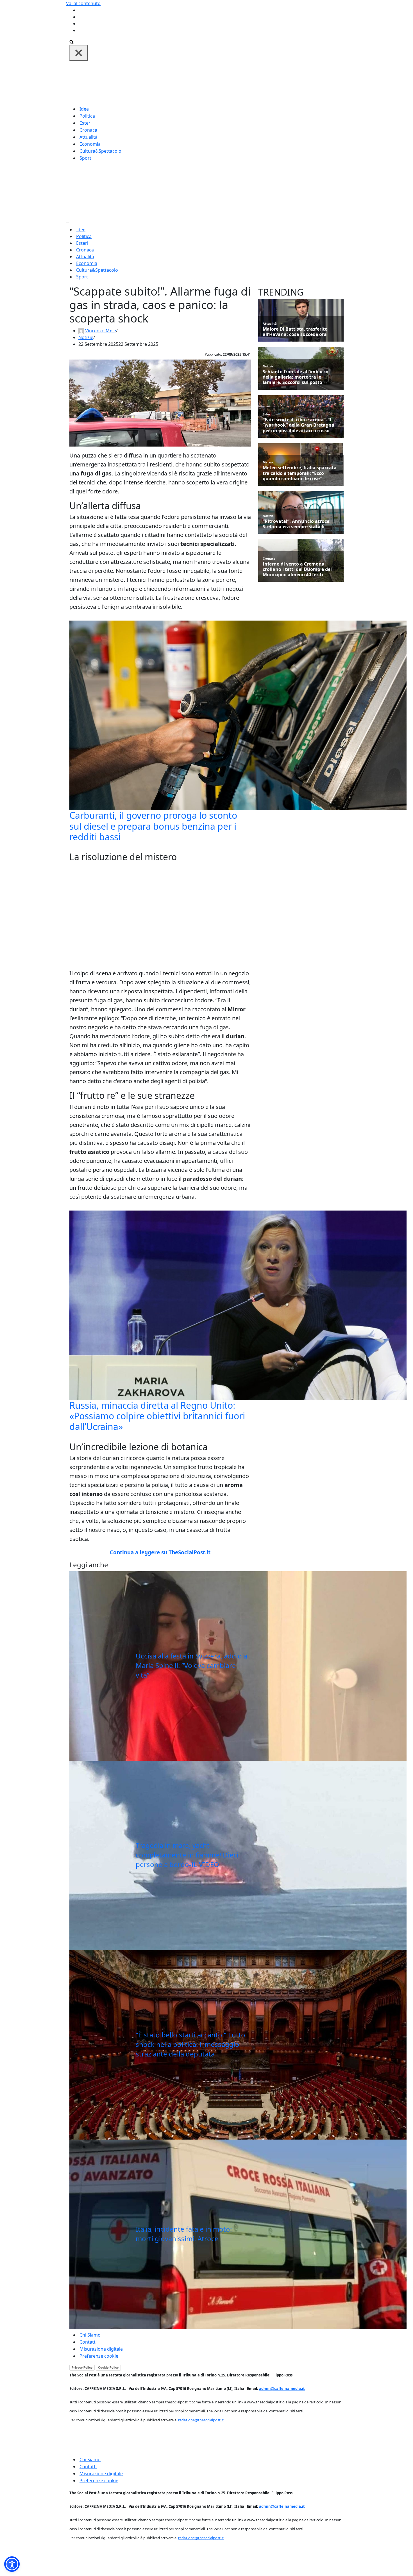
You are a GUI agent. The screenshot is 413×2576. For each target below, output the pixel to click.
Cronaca (88, 130)
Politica (87, 116)
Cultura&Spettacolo (100, 151)
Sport (85, 158)
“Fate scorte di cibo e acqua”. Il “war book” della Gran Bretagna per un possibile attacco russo (299, 425)
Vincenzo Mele (101, 331)
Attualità (88, 137)
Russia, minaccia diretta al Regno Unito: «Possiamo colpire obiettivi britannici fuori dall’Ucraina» (157, 1416)
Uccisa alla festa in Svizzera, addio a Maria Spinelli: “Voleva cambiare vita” (191, 1665)
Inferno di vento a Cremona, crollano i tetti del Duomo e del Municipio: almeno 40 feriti (297, 569)
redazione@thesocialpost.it (201, 2420)
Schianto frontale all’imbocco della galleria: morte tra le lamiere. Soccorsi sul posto (296, 377)
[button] (12, 2564)
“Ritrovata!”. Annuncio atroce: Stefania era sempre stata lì (297, 524)
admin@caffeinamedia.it (282, 2389)
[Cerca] (72, 42)
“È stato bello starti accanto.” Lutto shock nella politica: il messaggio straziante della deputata (190, 2044)
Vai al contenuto (83, 3)
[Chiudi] (79, 53)
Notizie (86, 337)
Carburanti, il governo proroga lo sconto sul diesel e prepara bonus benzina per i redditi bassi (153, 826)
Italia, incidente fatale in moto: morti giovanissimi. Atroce (184, 2234)
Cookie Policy (108, 2367)
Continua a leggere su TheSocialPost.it (160, 1552)
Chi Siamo (90, 2335)
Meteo (268, 462)
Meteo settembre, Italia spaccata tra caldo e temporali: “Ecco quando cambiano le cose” (300, 473)
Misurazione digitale (101, 2349)
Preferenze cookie (99, 2356)
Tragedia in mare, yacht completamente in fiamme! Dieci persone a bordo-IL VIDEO (187, 1855)
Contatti (88, 2342)
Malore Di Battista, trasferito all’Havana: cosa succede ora (295, 332)
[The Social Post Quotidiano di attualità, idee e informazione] (233, 83)
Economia (90, 144)
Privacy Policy (82, 2367)
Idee (84, 109)
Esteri (86, 123)
